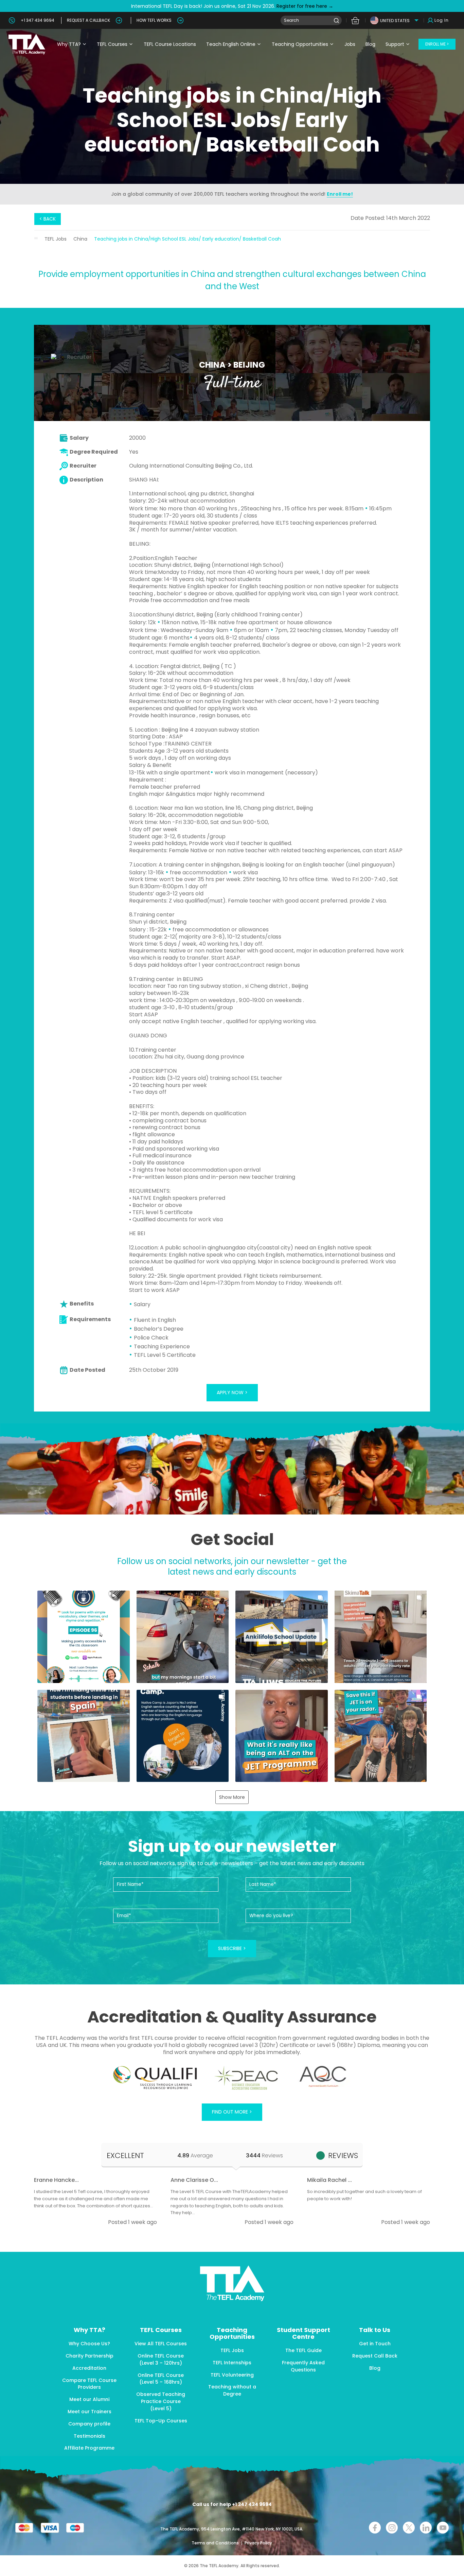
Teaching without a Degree (232, 2390)
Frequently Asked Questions (303, 2366)
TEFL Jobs (56, 239)
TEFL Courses (112, 44)
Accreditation (89, 2368)
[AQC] (323, 2076)
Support (395, 44)
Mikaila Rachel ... (329, 2180)
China (80, 239)
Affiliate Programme (89, 2448)
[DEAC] (246, 2078)
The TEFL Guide (304, 2350)
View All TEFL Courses (161, 2344)
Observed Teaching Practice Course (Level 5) (161, 2401)
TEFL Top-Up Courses (161, 2421)
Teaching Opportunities (300, 44)
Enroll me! (340, 194)
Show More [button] (232, 1797)
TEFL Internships (232, 2363)
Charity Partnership (90, 2356)
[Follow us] (426, 2528)
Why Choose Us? (89, 2344)
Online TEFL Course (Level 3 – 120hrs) (161, 2359)
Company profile (89, 2424)
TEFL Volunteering (232, 2375)
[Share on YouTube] (443, 2528)
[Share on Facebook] (375, 2528)
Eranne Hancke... (56, 2180)
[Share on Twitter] (409, 2528)
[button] (84, 1637)
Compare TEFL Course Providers (89, 2384)
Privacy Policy (258, 2543)
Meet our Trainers (90, 2412)
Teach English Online (231, 44)
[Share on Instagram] (392, 2528)
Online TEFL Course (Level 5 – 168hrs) (161, 2379)
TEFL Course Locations (170, 44)
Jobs (350, 44)
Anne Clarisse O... (194, 2180)
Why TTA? (69, 44)
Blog (370, 44)
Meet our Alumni (89, 2399)
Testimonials (90, 2436)
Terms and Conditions (216, 2543)
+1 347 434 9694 (38, 20)
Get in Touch (375, 2344)
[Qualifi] (155, 2078)
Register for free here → (304, 6)
